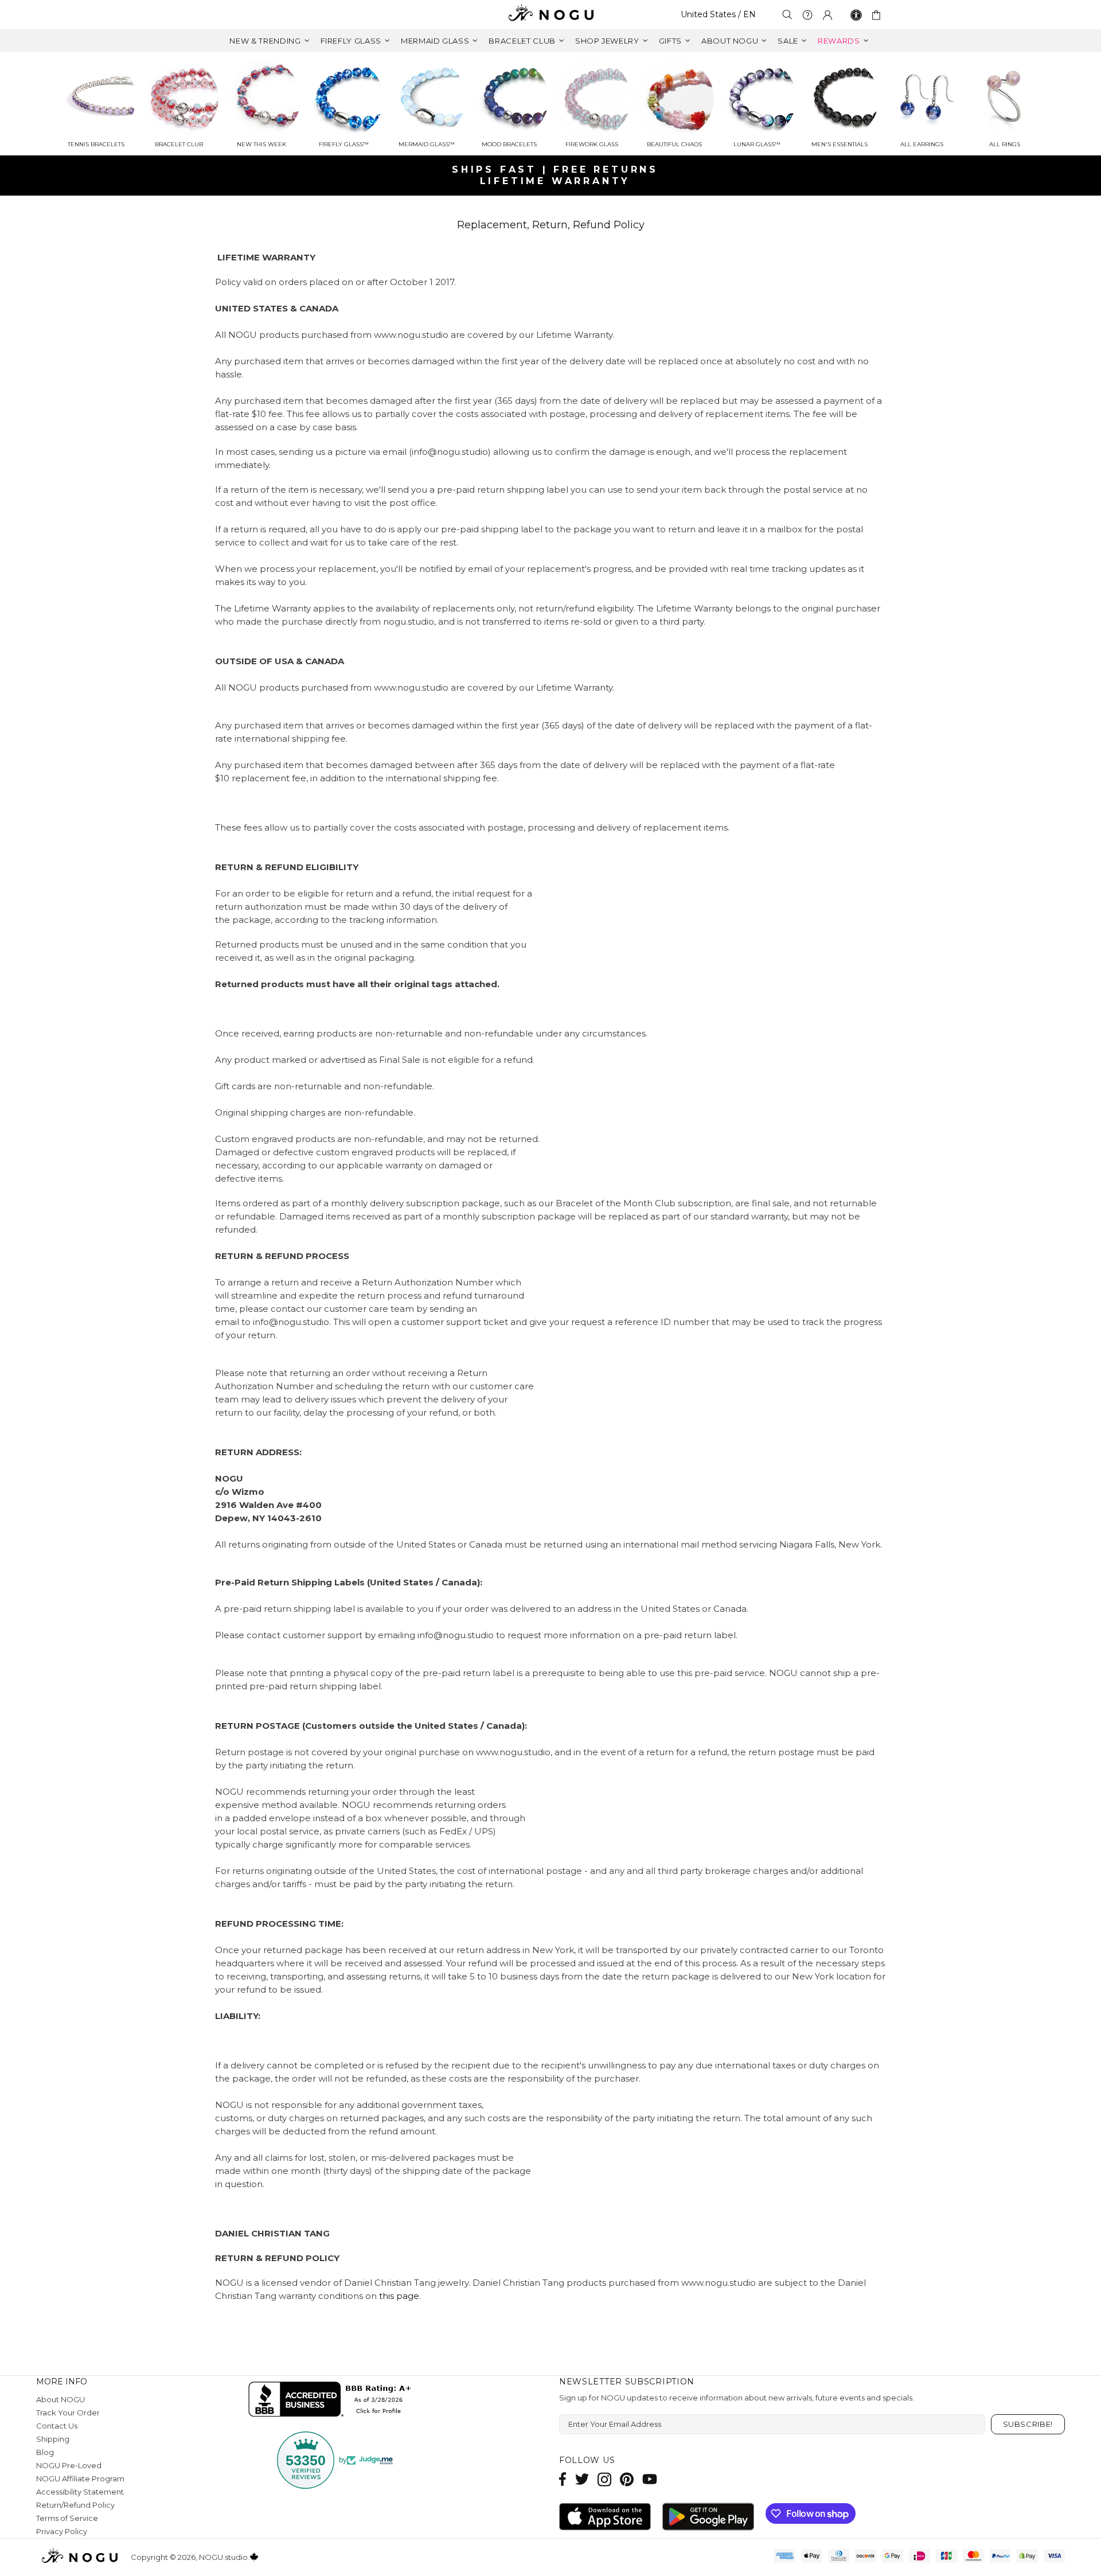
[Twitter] (582, 2479)
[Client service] (807, 15)
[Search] (787, 15)
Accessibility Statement (80, 2492)
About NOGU (60, 2399)
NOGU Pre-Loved (69, 2465)
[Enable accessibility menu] (856, 15)
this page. (400, 2296)
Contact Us (57, 2426)
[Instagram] (604, 2479)
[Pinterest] (627, 2479)
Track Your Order (68, 2413)
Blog (45, 2452)
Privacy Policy (62, 2531)
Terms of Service (67, 2518)
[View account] (827, 15)
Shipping (53, 2439)
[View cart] (878, 15)
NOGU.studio (550, 15)
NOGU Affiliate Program (80, 2478)
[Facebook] (563, 2479)
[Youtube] (650, 2479)
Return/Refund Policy (75, 2505)
